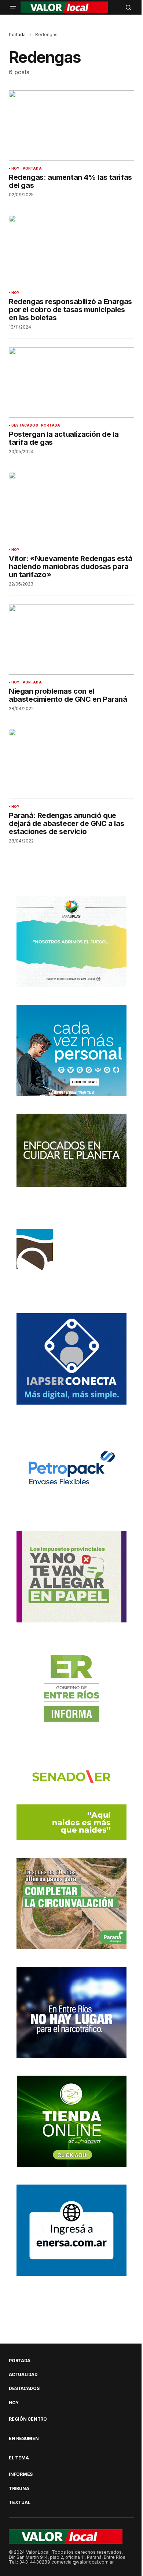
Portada (17, 35)
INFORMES (21, 2474)
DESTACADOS (25, 425)
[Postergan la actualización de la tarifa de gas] (71, 382)
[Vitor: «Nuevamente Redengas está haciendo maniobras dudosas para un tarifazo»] (71, 507)
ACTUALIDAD (23, 2375)
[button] (13, 7)
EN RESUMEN (24, 2439)
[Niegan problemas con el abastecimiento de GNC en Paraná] (71, 639)
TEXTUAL (19, 2503)
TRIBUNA (19, 2489)
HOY (16, 168)
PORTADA (32, 168)
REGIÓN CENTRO (28, 2419)
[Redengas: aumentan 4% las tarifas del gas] (71, 125)
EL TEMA (19, 2458)
